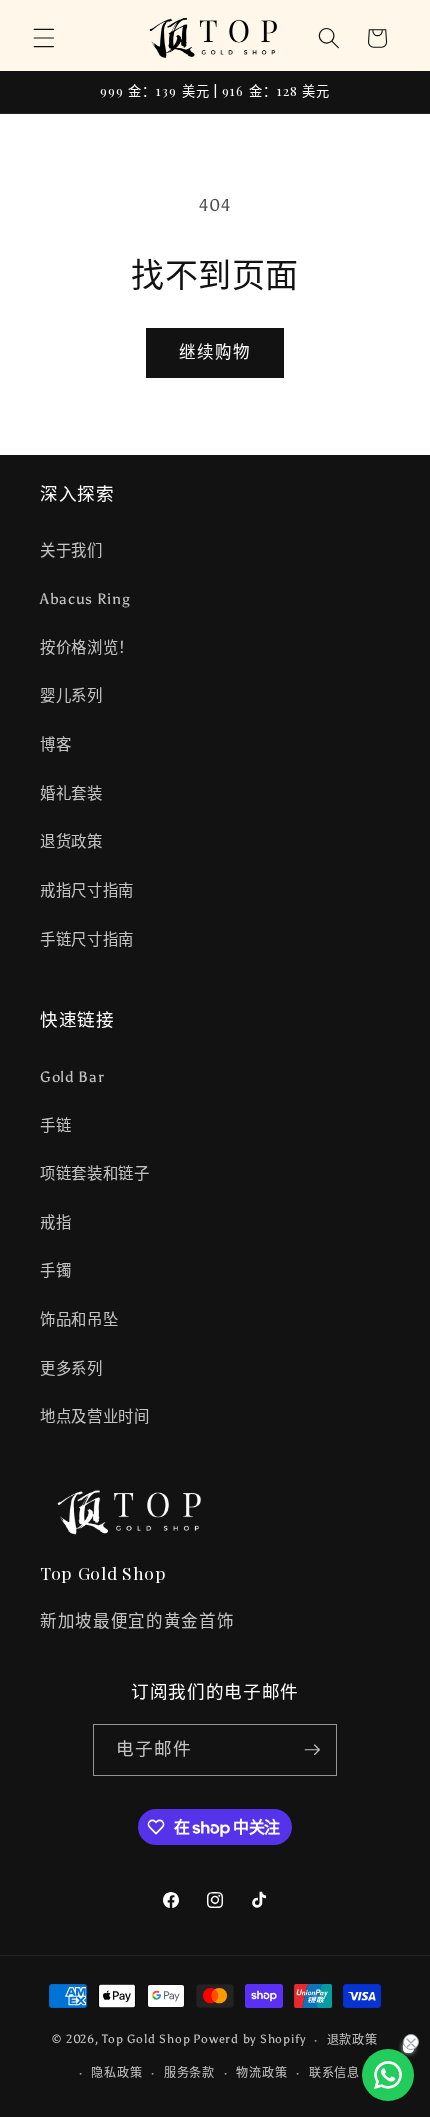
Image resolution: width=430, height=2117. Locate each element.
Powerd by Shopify (249, 2040)
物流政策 (261, 2073)
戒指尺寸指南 (87, 890)
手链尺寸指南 (87, 939)
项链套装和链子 (95, 1173)
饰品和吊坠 (79, 1319)
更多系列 (71, 1368)
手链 (55, 1125)
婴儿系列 (71, 695)
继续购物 (215, 352)
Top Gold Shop (146, 2040)
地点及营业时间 (95, 1416)
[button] (44, 38)
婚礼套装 (71, 793)
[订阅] (312, 1750)
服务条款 (189, 2073)
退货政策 (71, 841)
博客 (55, 744)
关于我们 (71, 550)
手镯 (55, 1270)
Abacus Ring (85, 598)
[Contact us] (388, 2075)
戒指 (55, 1222)
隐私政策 (116, 2073)
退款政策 (352, 2040)
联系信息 (334, 2073)
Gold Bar (72, 1076)
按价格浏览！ (87, 647)
